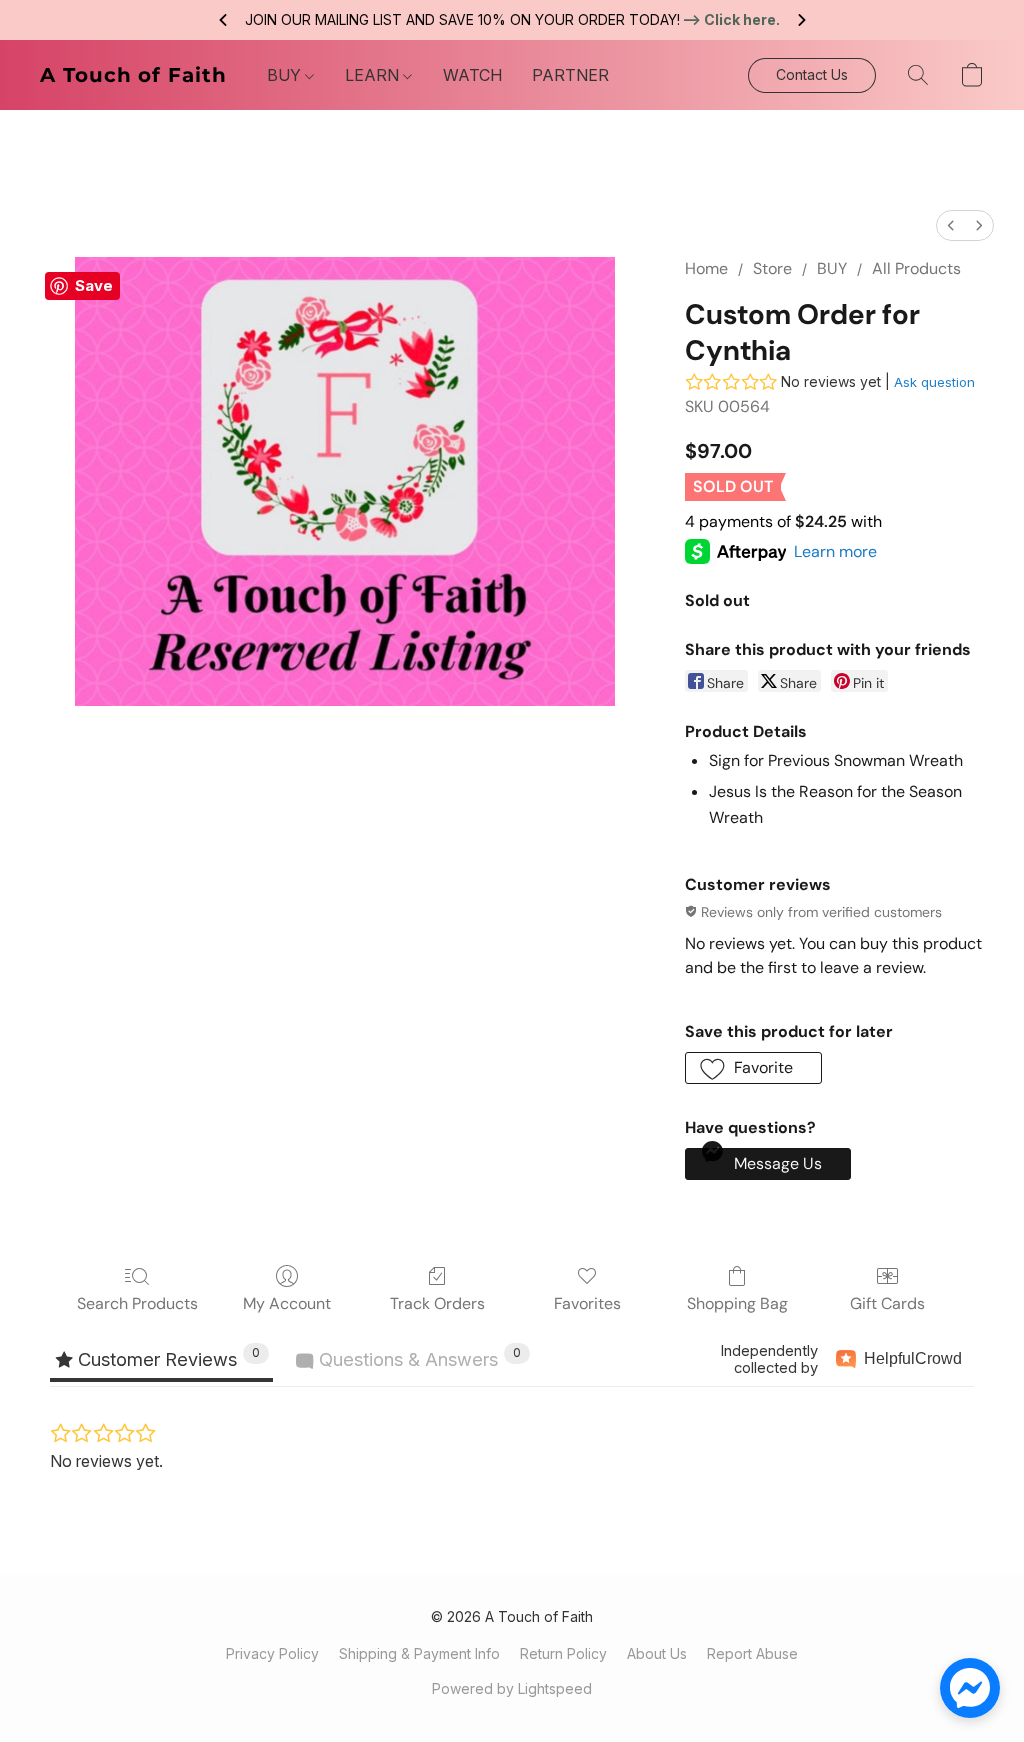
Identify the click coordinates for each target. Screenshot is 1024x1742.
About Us (657, 1653)
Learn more (835, 551)
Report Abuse (752, 1653)
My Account (287, 1303)
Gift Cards (887, 1303)
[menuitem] (951, 225)
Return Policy (563, 1653)
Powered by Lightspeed (512, 1688)
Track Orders (437, 1303)
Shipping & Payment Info (419, 1653)
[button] (133, 75)
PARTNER (570, 75)
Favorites (587, 1303)
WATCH (472, 75)
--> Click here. (731, 19)
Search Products (137, 1303)
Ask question (934, 382)
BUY (286, 75)
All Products (916, 268)
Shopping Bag (737, 1303)
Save (94, 285)
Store (772, 268)
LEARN (374, 75)
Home (706, 268)
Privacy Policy (272, 1653)
